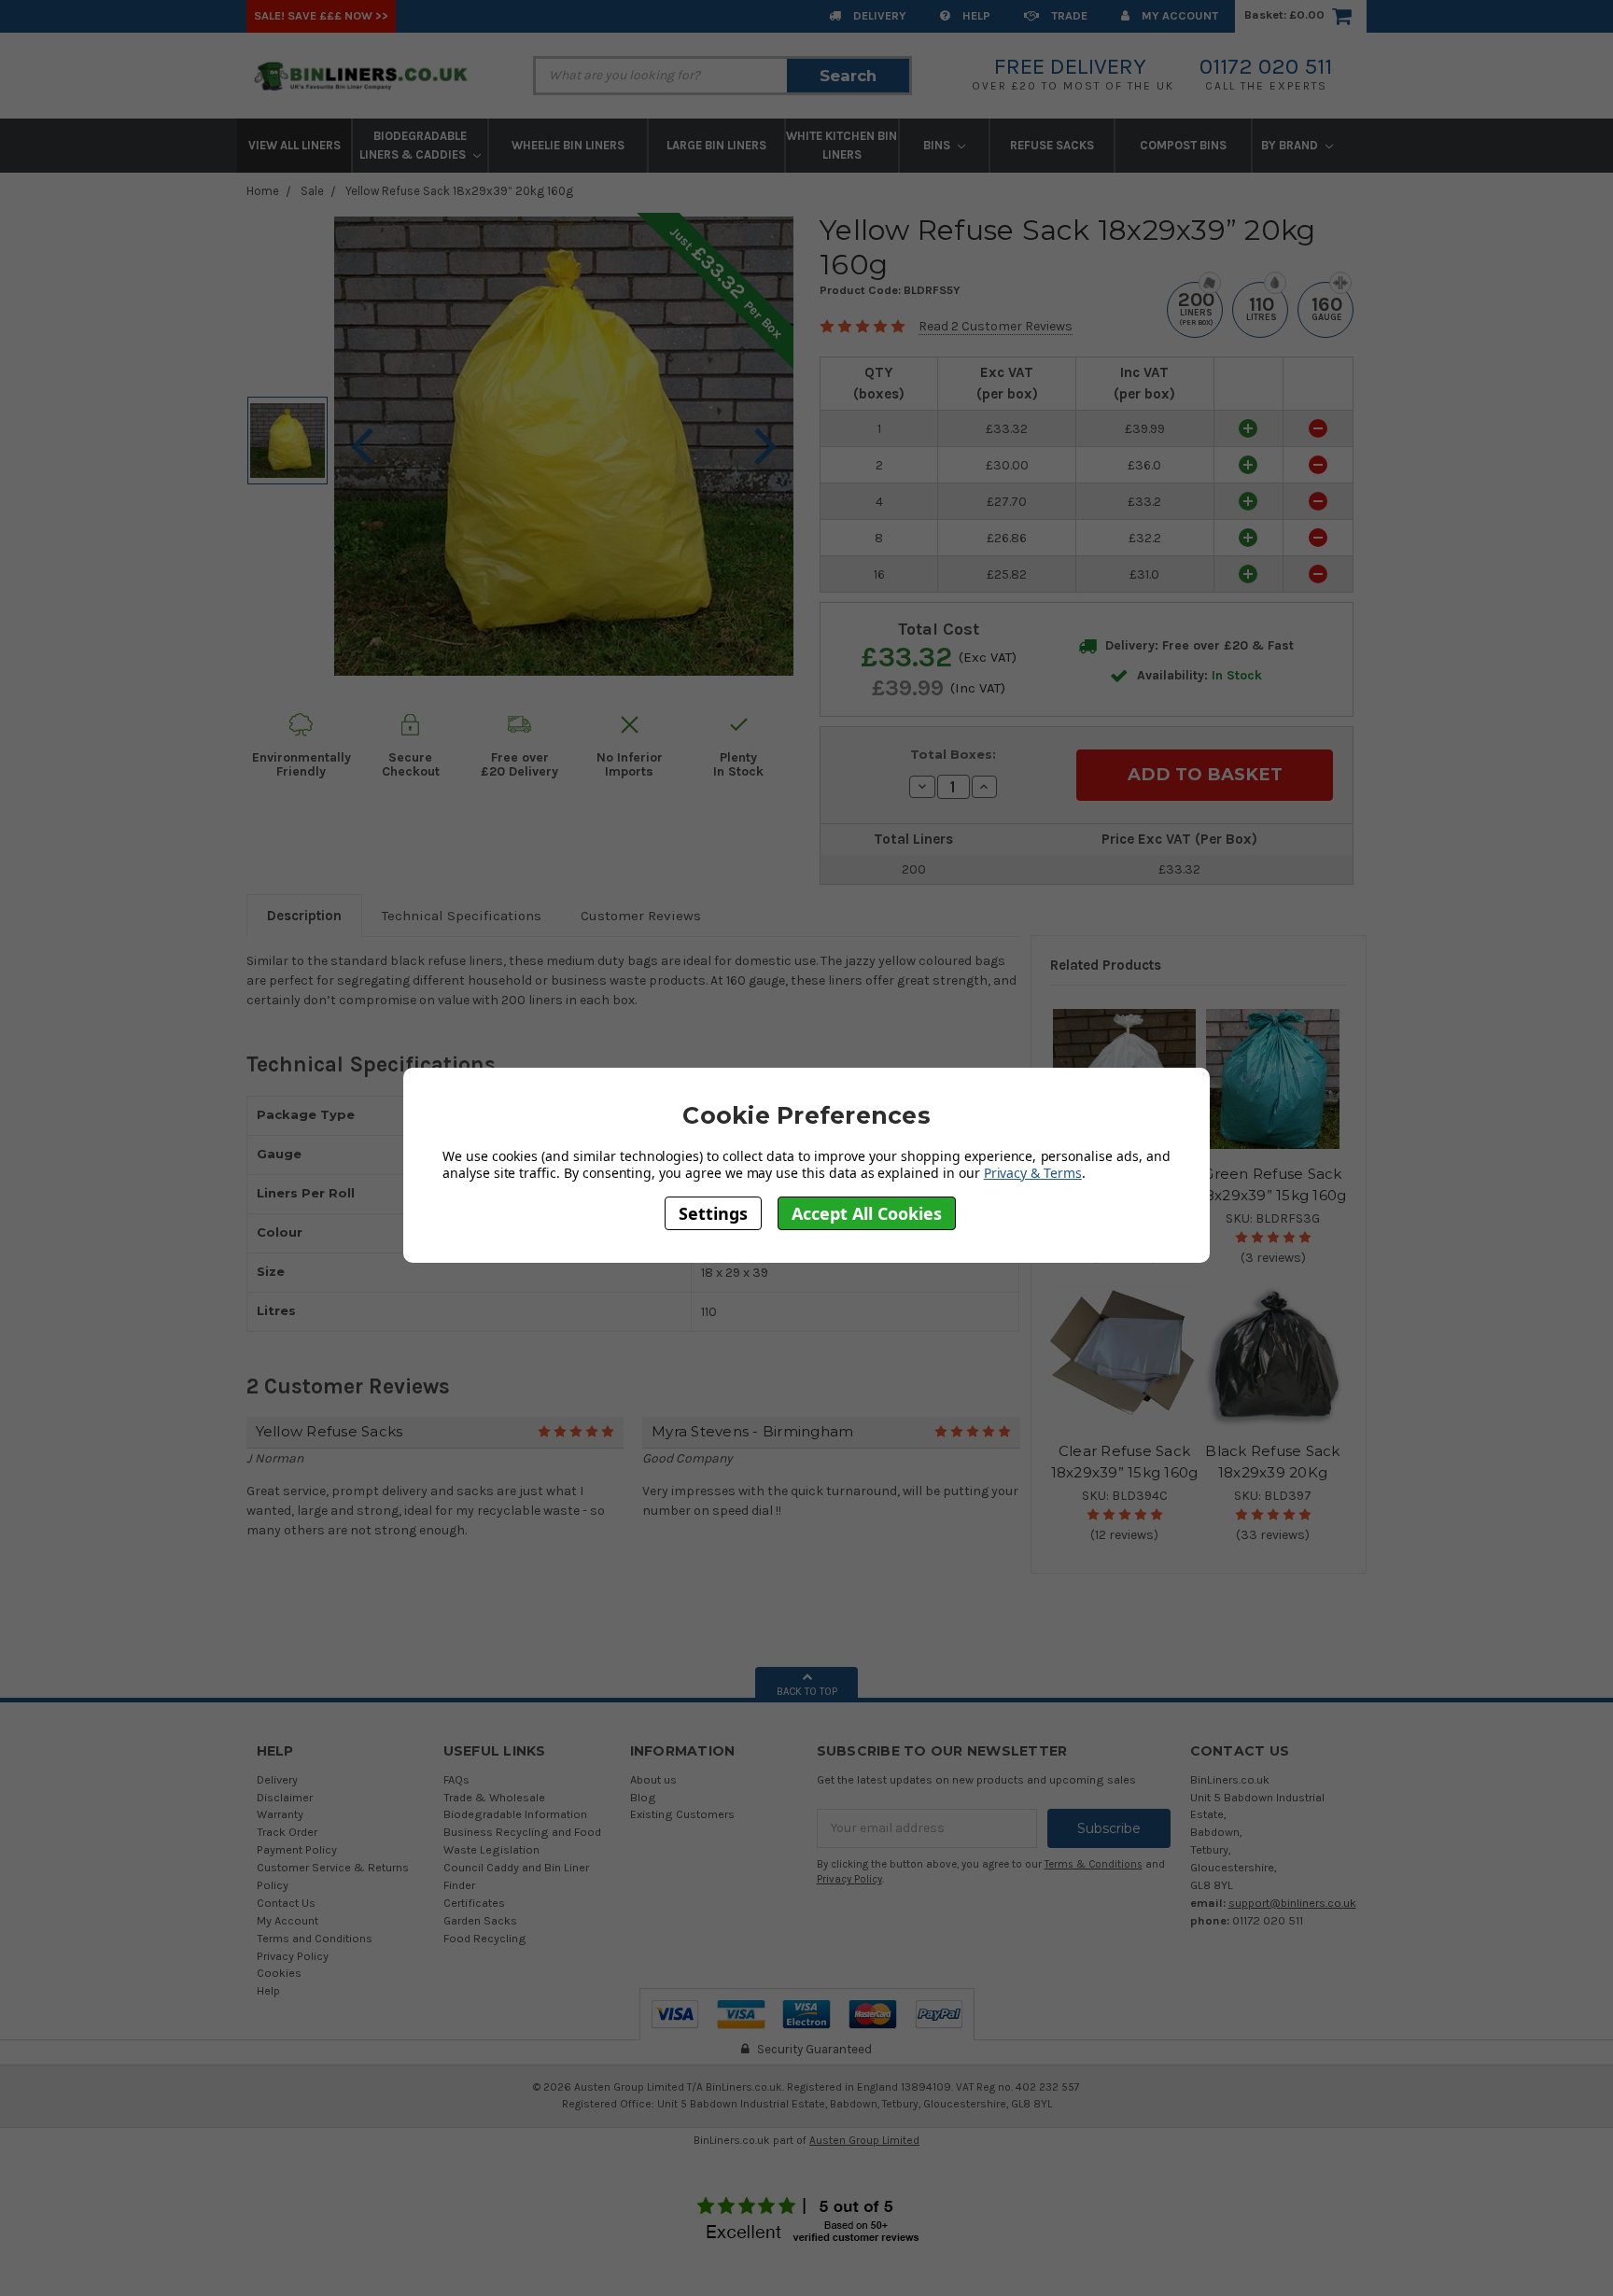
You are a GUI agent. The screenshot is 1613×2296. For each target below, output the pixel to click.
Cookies (279, 1973)
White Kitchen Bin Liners (842, 145)
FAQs (456, 1779)
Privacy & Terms (1033, 1173)
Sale (312, 191)
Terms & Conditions (1094, 1864)
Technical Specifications (462, 916)
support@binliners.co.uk (1292, 1903)
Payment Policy (297, 1849)
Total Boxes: (953, 754)
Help (975, 15)
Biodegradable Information (515, 1814)
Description (304, 916)
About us (653, 1779)
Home (263, 191)
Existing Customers (682, 1814)
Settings (713, 1212)
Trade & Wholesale (494, 1797)
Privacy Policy (293, 1956)
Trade (1068, 15)
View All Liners (295, 145)
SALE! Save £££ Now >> (321, 15)
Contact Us (286, 1903)
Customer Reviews (641, 916)
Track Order (287, 1832)
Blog (643, 1797)
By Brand (1291, 145)
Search (848, 76)
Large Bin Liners (716, 145)
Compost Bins (1183, 145)
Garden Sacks (480, 1920)
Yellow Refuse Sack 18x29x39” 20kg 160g (459, 191)
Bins (938, 145)
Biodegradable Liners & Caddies (414, 145)
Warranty (280, 1814)
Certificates (474, 1903)
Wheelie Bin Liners (568, 145)
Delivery (878, 15)
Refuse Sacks (1052, 145)
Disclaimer (285, 1797)
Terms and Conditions (315, 1938)
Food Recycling (485, 1938)
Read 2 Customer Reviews (996, 326)
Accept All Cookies (867, 1212)
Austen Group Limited (864, 2140)
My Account (1178, 15)
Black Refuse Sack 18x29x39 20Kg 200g (1272, 1472)
